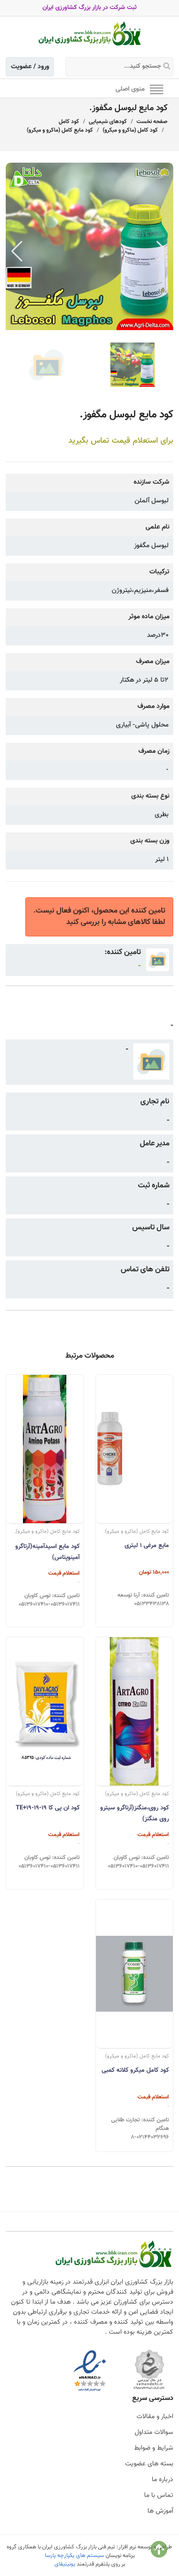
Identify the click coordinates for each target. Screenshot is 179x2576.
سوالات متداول (154, 2432)
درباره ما (163, 2480)
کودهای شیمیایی (108, 122)
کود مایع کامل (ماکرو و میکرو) (60, 130)
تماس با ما (159, 2495)
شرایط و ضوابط (154, 2448)
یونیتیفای (65, 2564)
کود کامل (69, 122)
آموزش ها (160, 2511)
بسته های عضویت (149, 2464)
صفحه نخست (152, 122)
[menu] (157, 89)
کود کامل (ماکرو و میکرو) (130, 130)
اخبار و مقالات (155, 2417)
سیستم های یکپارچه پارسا (74, 2555)
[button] (162, 251)
